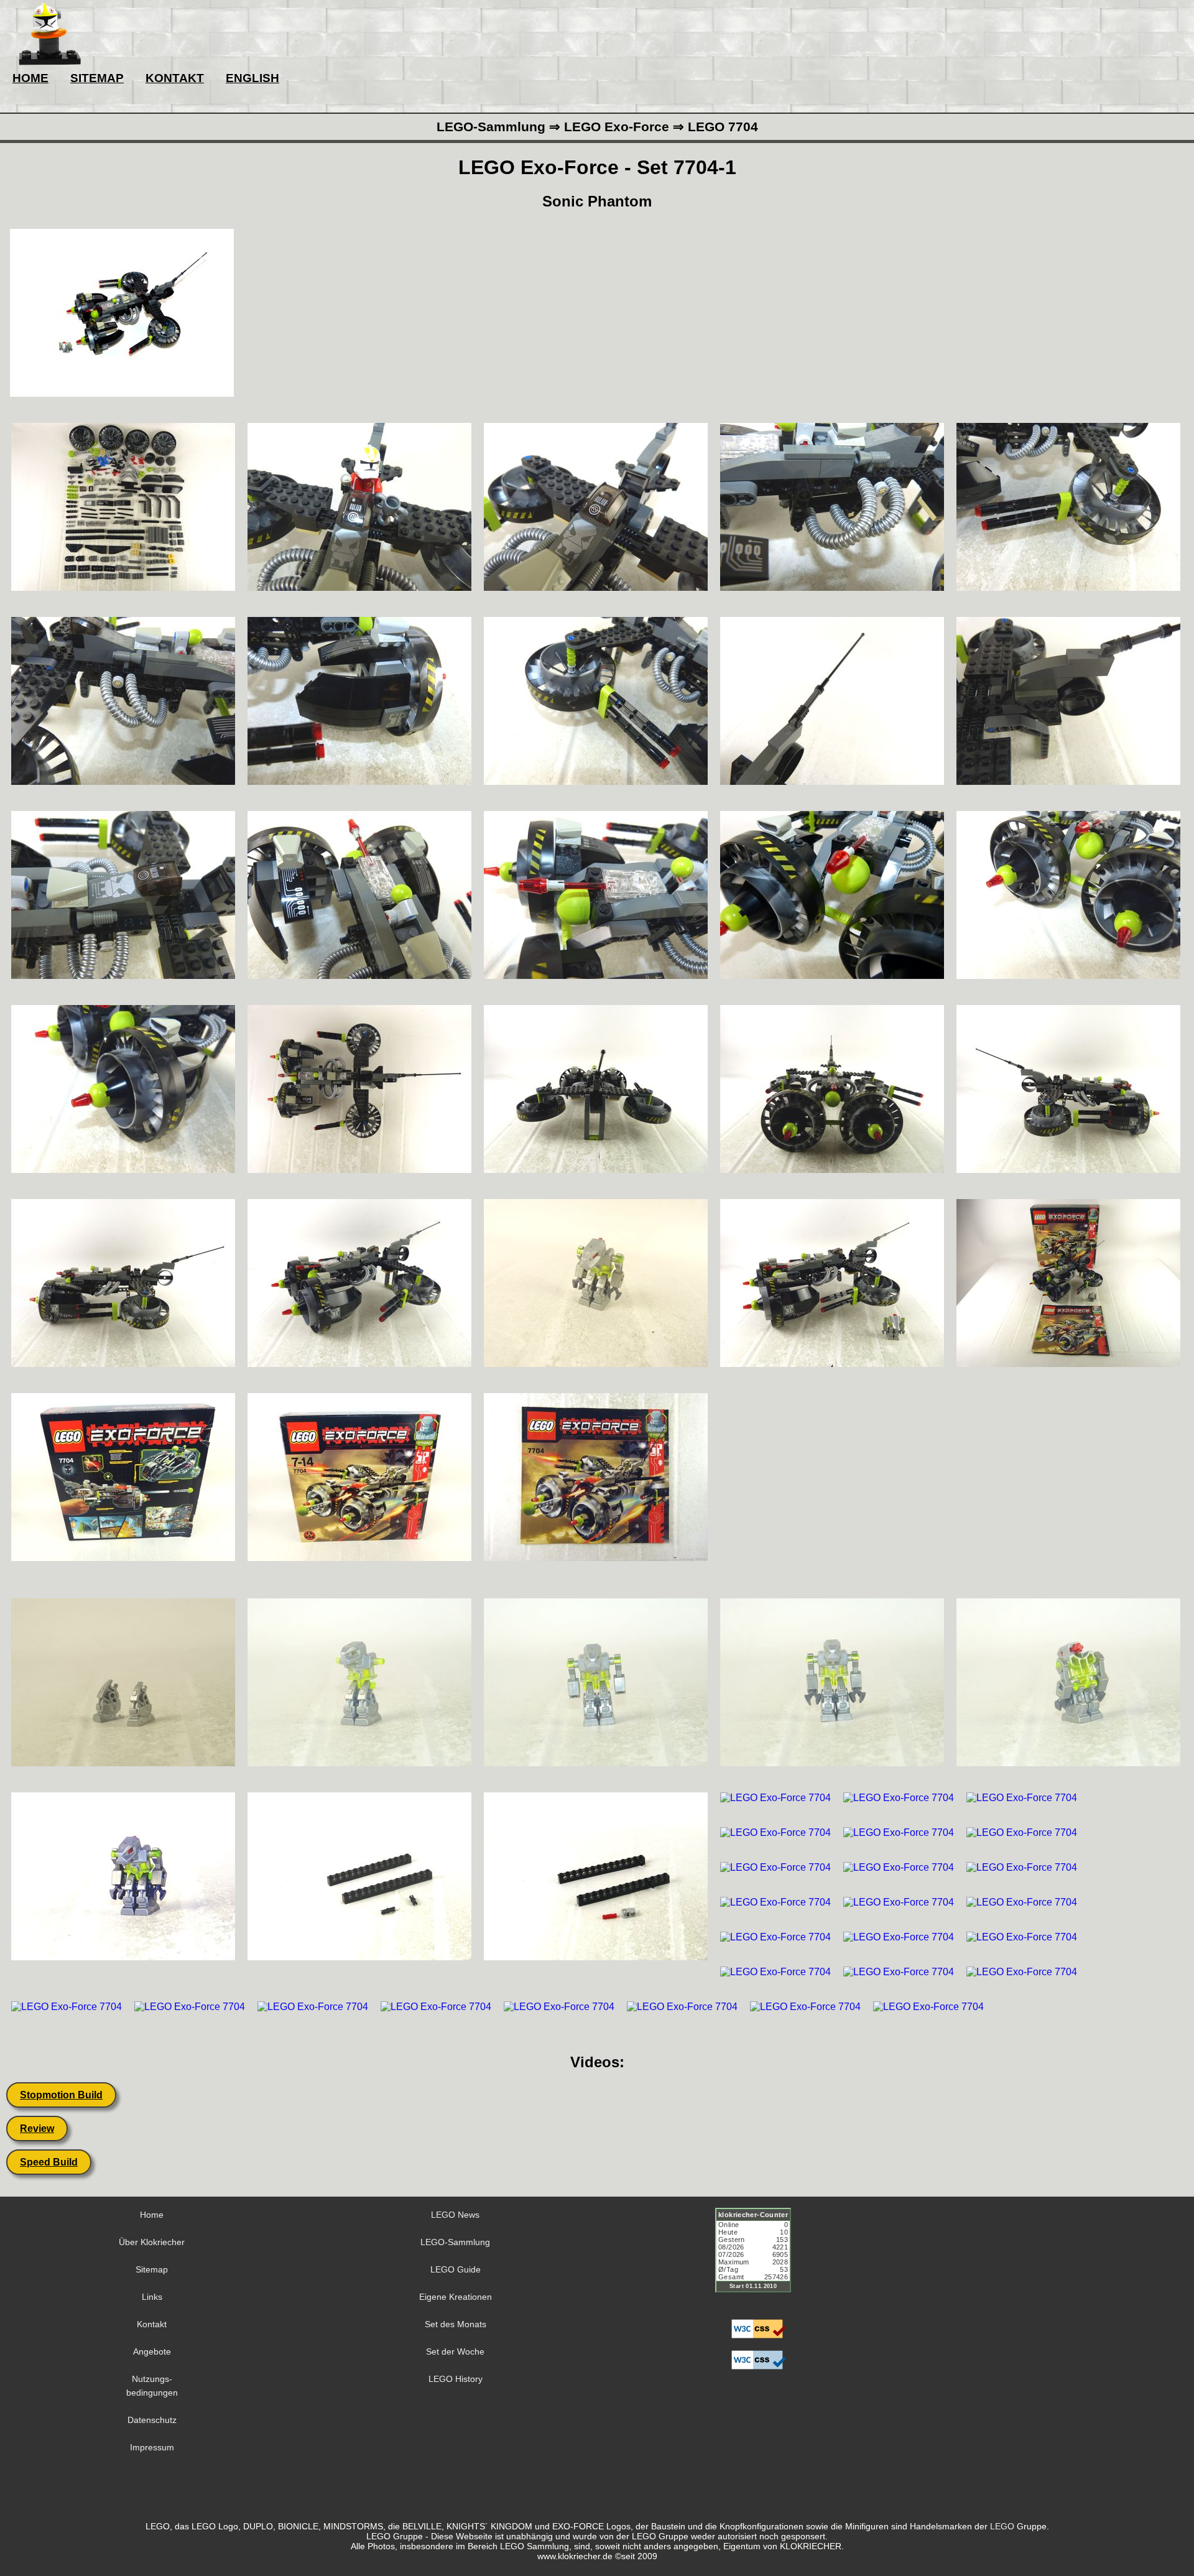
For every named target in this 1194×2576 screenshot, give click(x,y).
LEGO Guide (456, 2269)
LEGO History (456, 2379)
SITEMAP (97, 78)
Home (152, 2215)
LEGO (1002, 2526)
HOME (30, 78)
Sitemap (152, 2269)
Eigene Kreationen (456, 2297)
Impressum (152, 2447)
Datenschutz (152, 2420)
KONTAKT (175, 78)
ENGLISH (252, 78)
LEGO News (455, 2215)
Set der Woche (455, 2351)
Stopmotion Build (61, 2095)
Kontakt (152, 2324)
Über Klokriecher (152, 2242)
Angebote (152, 2351)
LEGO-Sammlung (455, 2242)
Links (152, 2297)
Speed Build (49, 2162)
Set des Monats (456, 2324)
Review (37, 2129)
